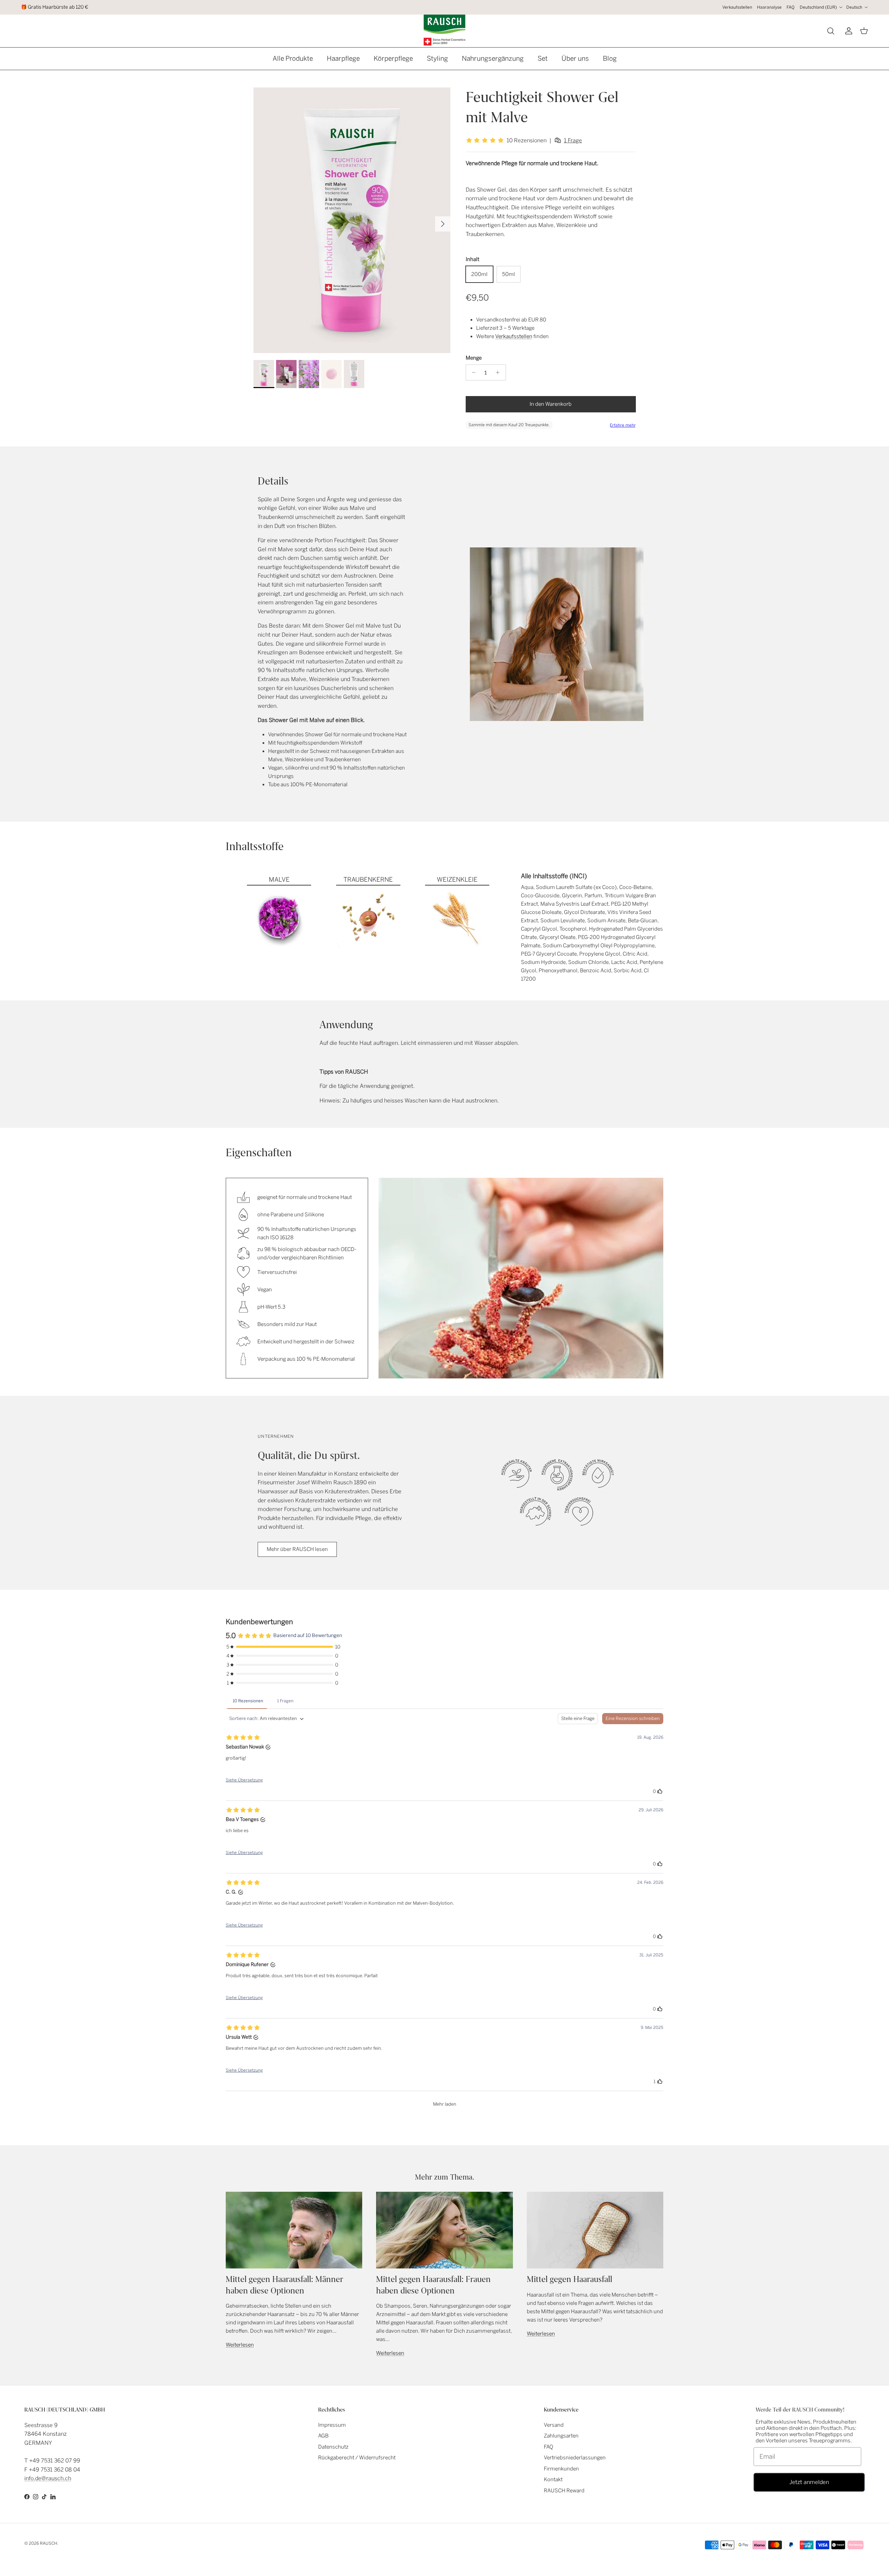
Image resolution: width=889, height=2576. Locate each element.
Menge (474, 358)
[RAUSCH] (444, 30)
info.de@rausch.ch (48, 2478)
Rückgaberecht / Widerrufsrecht (357, 2458)
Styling (437, 58)
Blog (610, 58)
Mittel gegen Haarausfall (570, 2279)
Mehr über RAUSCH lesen (297, 1549)
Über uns (575, 58)
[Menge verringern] (472, 372)
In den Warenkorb (551, 404)
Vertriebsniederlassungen (575, 2458)
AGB (323, 2436)
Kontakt (553, 2479)
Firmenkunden (561, 2469)
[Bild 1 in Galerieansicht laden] (352, 220)
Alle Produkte (293, 58)
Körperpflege (393, 58)
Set (543, 58)
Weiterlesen (240, 2345)
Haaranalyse (769, 7)
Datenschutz (333, 2447)
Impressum (332, 2425)
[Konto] (847, 31)
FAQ (791, 7)
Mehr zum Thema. (444, 2177)
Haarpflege (343, 58)
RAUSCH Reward (564, 2491)
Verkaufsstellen (737, 7)
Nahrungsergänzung (493, 58)
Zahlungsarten (561, 2436)
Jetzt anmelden (809, 2482)
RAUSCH (49, 2543)
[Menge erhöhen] (500, 372)
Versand (554, 2425)
